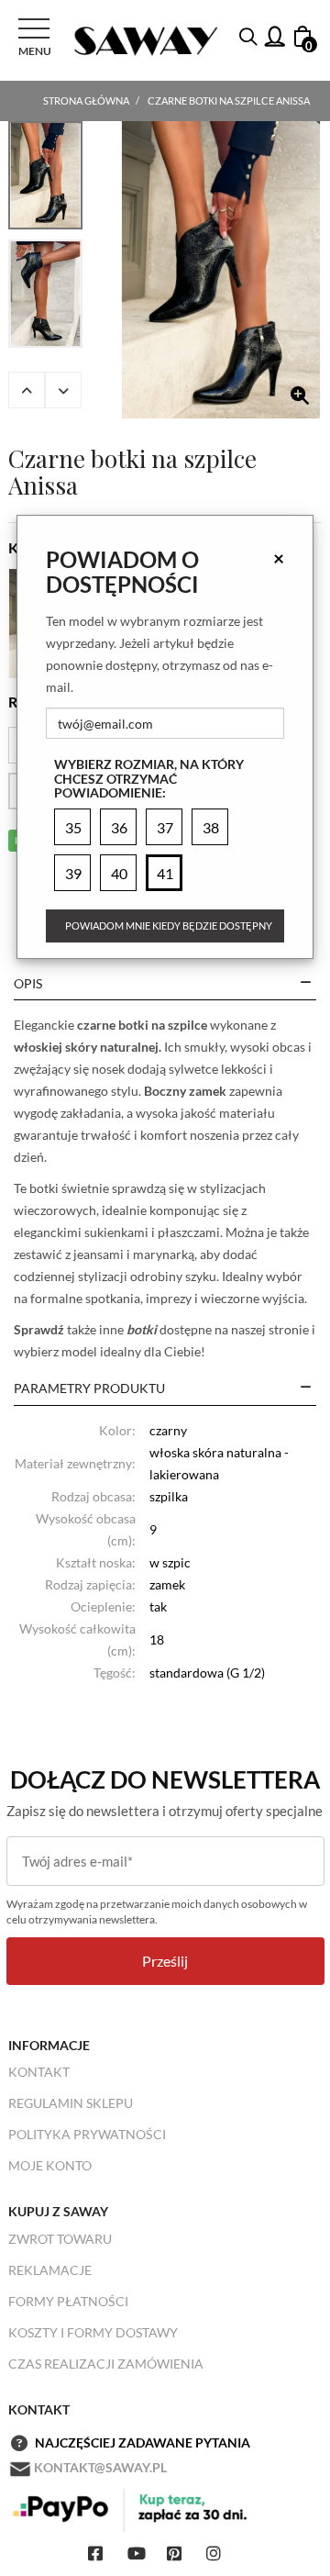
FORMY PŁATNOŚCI (68, 2301)
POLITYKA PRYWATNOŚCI (87, 2134)
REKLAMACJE (50, 2270)
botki (142, 1329)
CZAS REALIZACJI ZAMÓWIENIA (106, 2364)
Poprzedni (27, 390)
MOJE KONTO (50, 2165)
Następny (63, 390)
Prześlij (165, 1961)
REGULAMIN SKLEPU (71, 2103)
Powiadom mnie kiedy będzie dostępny (169, 926)
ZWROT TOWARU (60, 2239)
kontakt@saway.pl (100, 2467)
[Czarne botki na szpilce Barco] (221, 270)
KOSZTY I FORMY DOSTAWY (93, 2332)
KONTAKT (39, 2072)
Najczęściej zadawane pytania (143, 2442)
